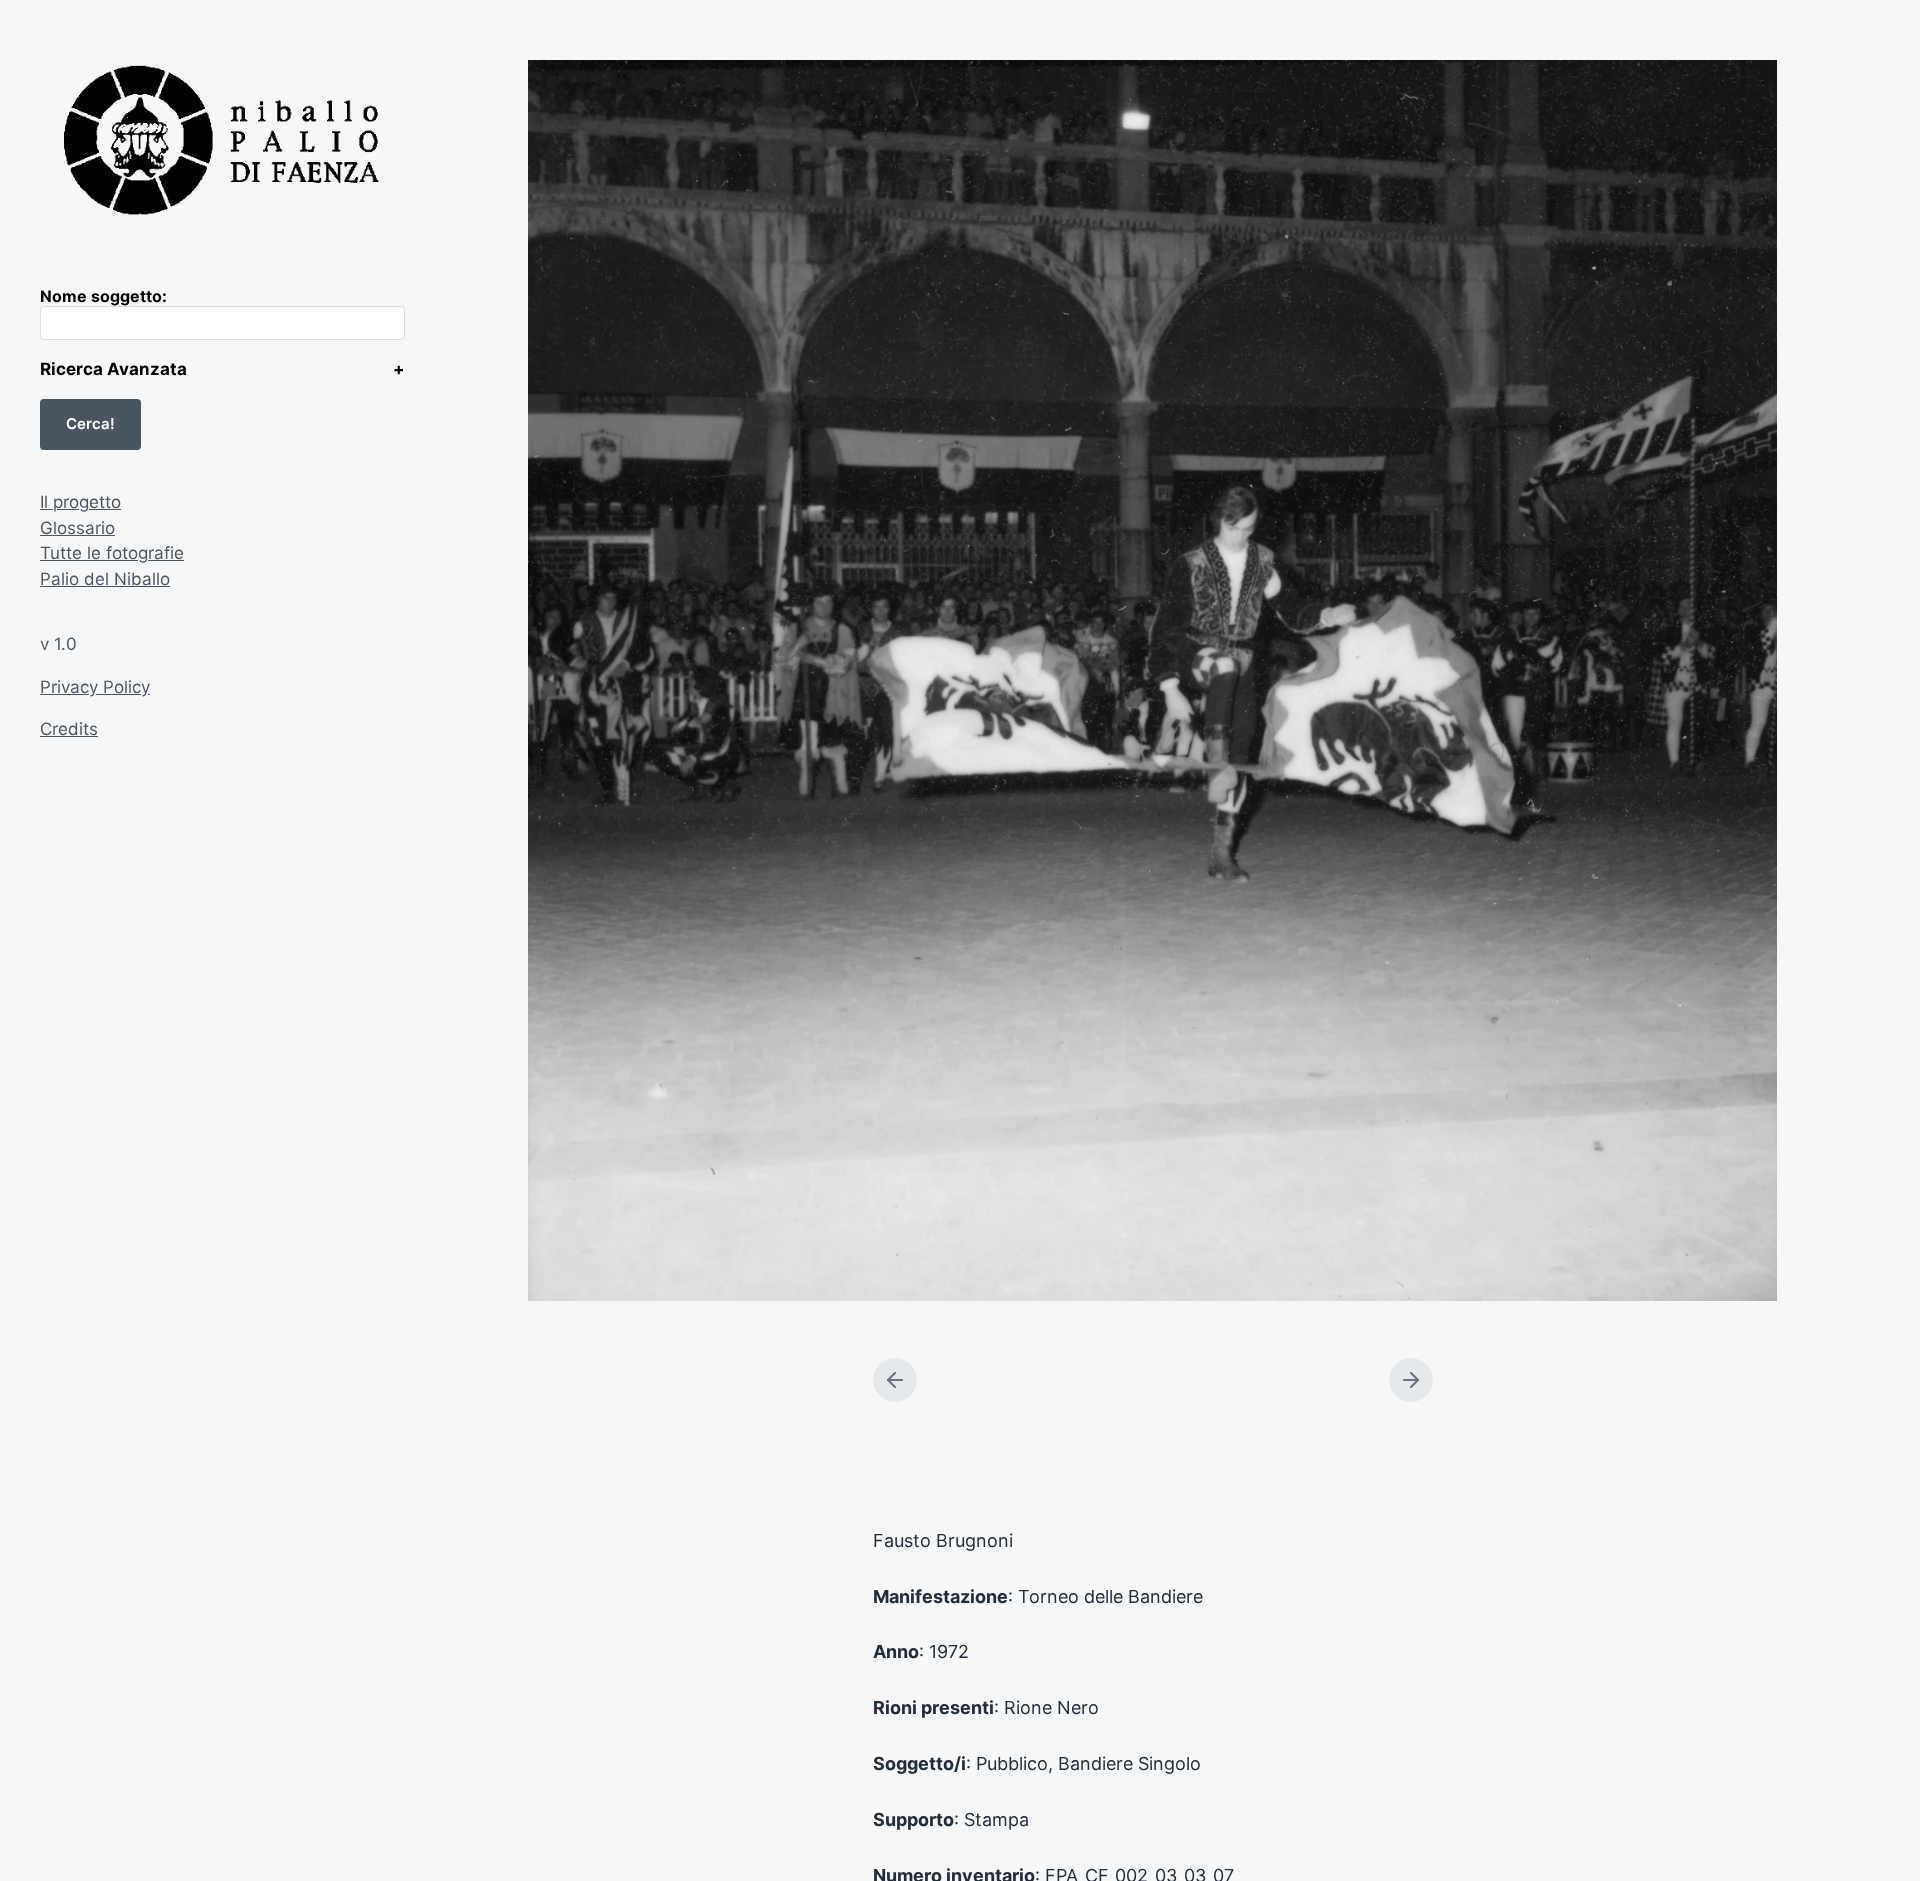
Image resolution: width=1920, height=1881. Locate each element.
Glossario (77, 528)
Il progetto (80, 502)
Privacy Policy (95, 687)
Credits (69, 729)
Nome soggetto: (103, 296)
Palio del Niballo (105, 579)
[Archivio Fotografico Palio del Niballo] (222, 143)
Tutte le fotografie (112, 553)
